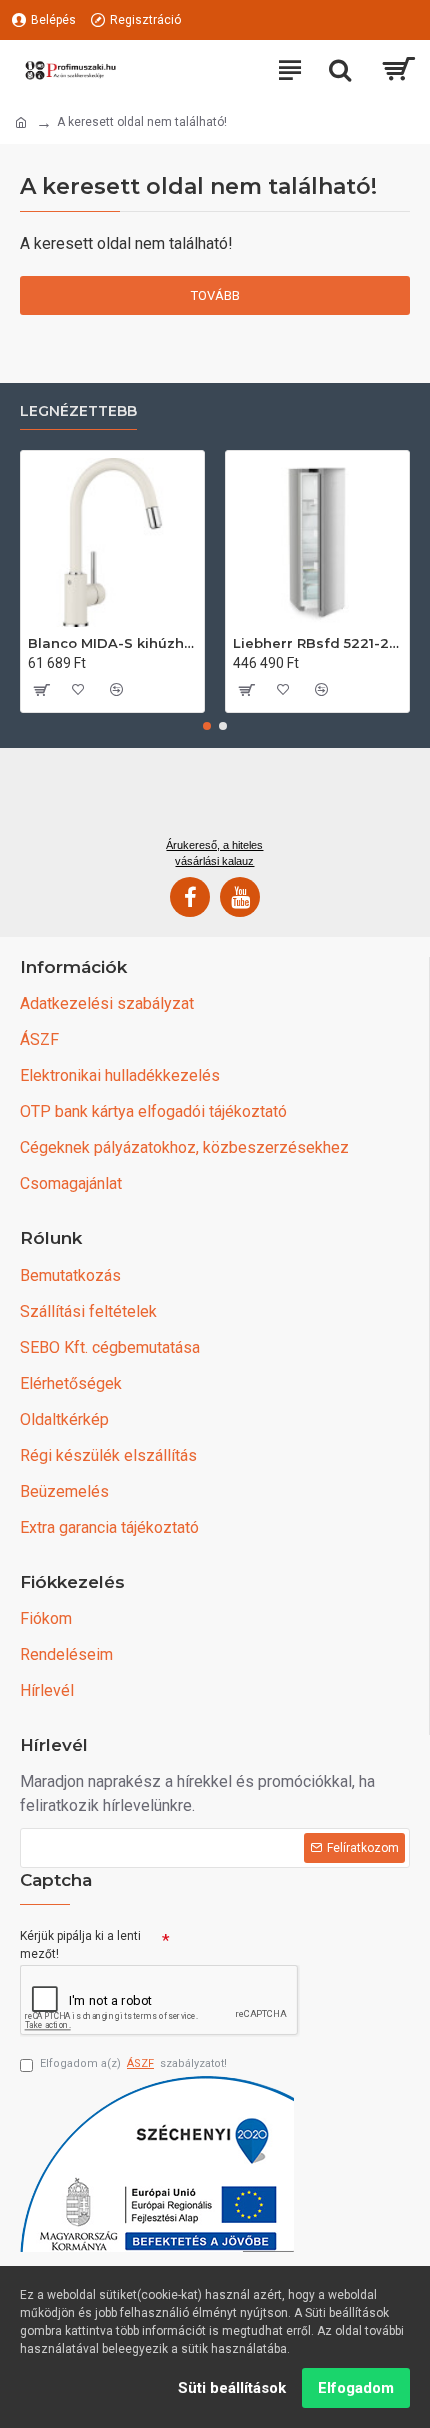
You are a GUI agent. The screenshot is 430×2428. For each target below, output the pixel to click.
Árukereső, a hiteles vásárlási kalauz (214, 853)
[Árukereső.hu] (215, 800)
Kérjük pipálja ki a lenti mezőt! (80, 1945)
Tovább (215, 295)
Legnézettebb (78, 411)
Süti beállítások (232, 2388)
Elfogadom (356, 2388)
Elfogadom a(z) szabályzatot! (133, 2063)
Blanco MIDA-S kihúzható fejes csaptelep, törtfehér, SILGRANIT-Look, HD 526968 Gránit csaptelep (112, 643)
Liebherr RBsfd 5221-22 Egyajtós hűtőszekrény (317, 643)
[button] (207, 726)
